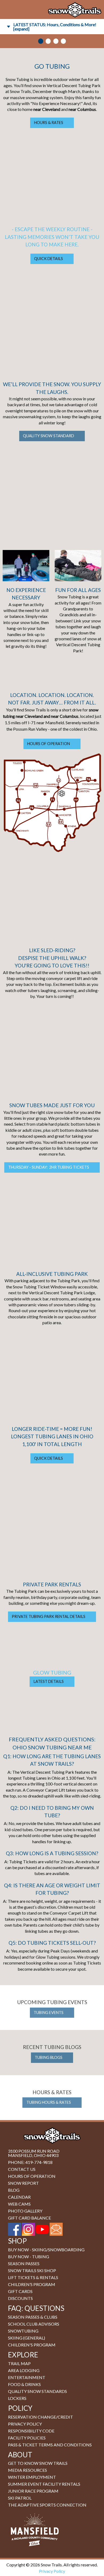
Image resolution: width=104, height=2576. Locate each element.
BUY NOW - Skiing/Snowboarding (46, 2250)
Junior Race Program (33, 2491)
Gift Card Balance (29, 2218)
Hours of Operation (49, 744)
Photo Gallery (25, 2211)
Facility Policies (27, 2438)
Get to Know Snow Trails (38, 2463)
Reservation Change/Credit (41, 2417)
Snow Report (23, 2183)
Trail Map (19, 2363)
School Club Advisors (34, 2324)
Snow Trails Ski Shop (32, 2270)
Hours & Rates (49, 123)
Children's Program (32, 2345)
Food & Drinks (24, 2384)
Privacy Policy (25, 2424)
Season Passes (24, 2263)
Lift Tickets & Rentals (33, 2277)
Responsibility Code (31, 2431)
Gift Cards (20, 2291)
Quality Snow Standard (49, 436)
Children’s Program (32, 2284)
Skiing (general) (27, 2338)
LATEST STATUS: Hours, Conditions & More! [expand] (55, 27)
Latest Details (49, 1681)
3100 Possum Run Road (34, 2151)
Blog (14, 2190)
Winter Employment (32, 2477)
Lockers (17, 2398)
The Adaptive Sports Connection (47, 2505)
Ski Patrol (20, 2498)
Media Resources (27, 2470)
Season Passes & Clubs (33, 2317)
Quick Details (49, 259)
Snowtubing (23, 2331)
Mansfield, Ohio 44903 (33, 2155)
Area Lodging (24, 2370)
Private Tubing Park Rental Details (49, 1616)
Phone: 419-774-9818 (30, 2162)
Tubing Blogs (49, 2057)
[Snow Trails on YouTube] (42, 2229)
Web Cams (19, 2204)
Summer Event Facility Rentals (44, 2484)
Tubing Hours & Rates (49, 2102)
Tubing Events (49, 2013)
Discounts (20, 2298)
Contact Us (22, 2169)
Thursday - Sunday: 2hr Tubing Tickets (49, 1167)
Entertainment (27, 2377)
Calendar (19, 2197)
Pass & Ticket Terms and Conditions (50, 2445)
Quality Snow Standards (37, 2391)
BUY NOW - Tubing (29, 2257)
